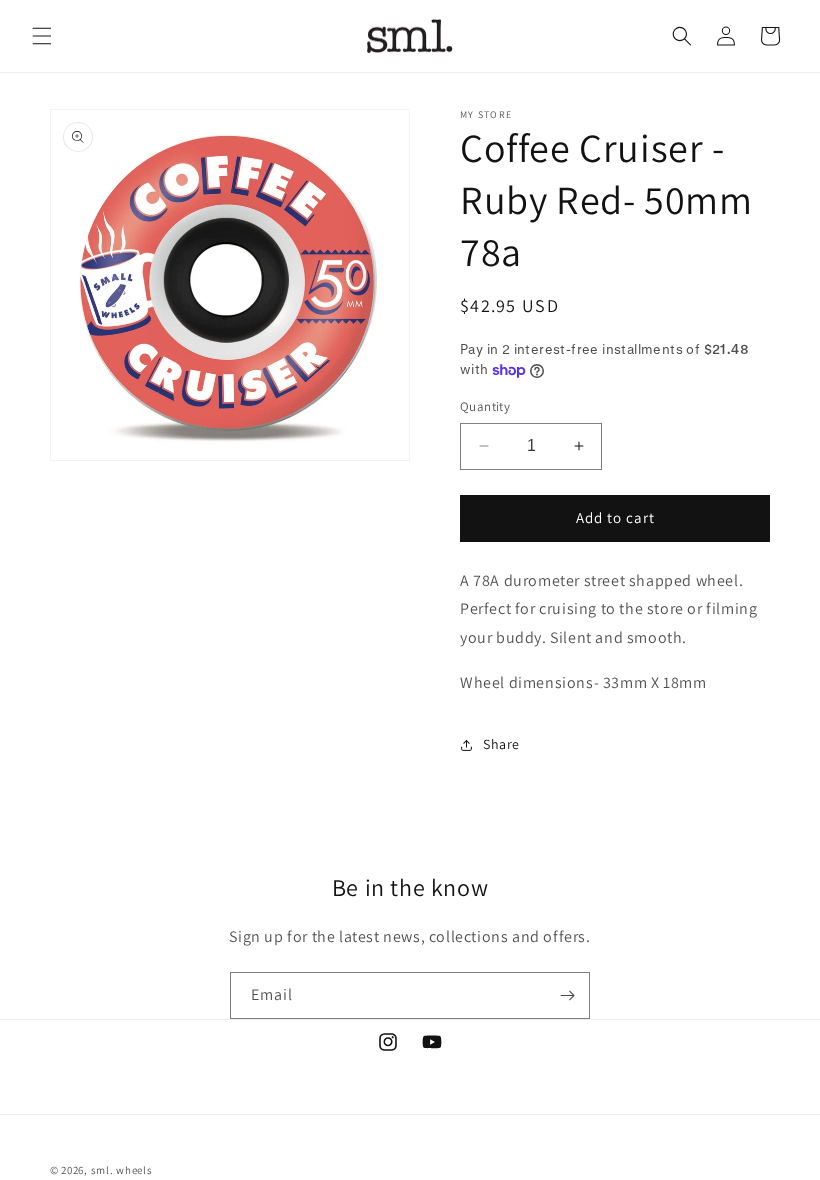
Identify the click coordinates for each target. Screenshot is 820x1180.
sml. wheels (122, 1170)
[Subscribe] (567, 995)
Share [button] (501, 744)
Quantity (485, 406)
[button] (42, 36)
